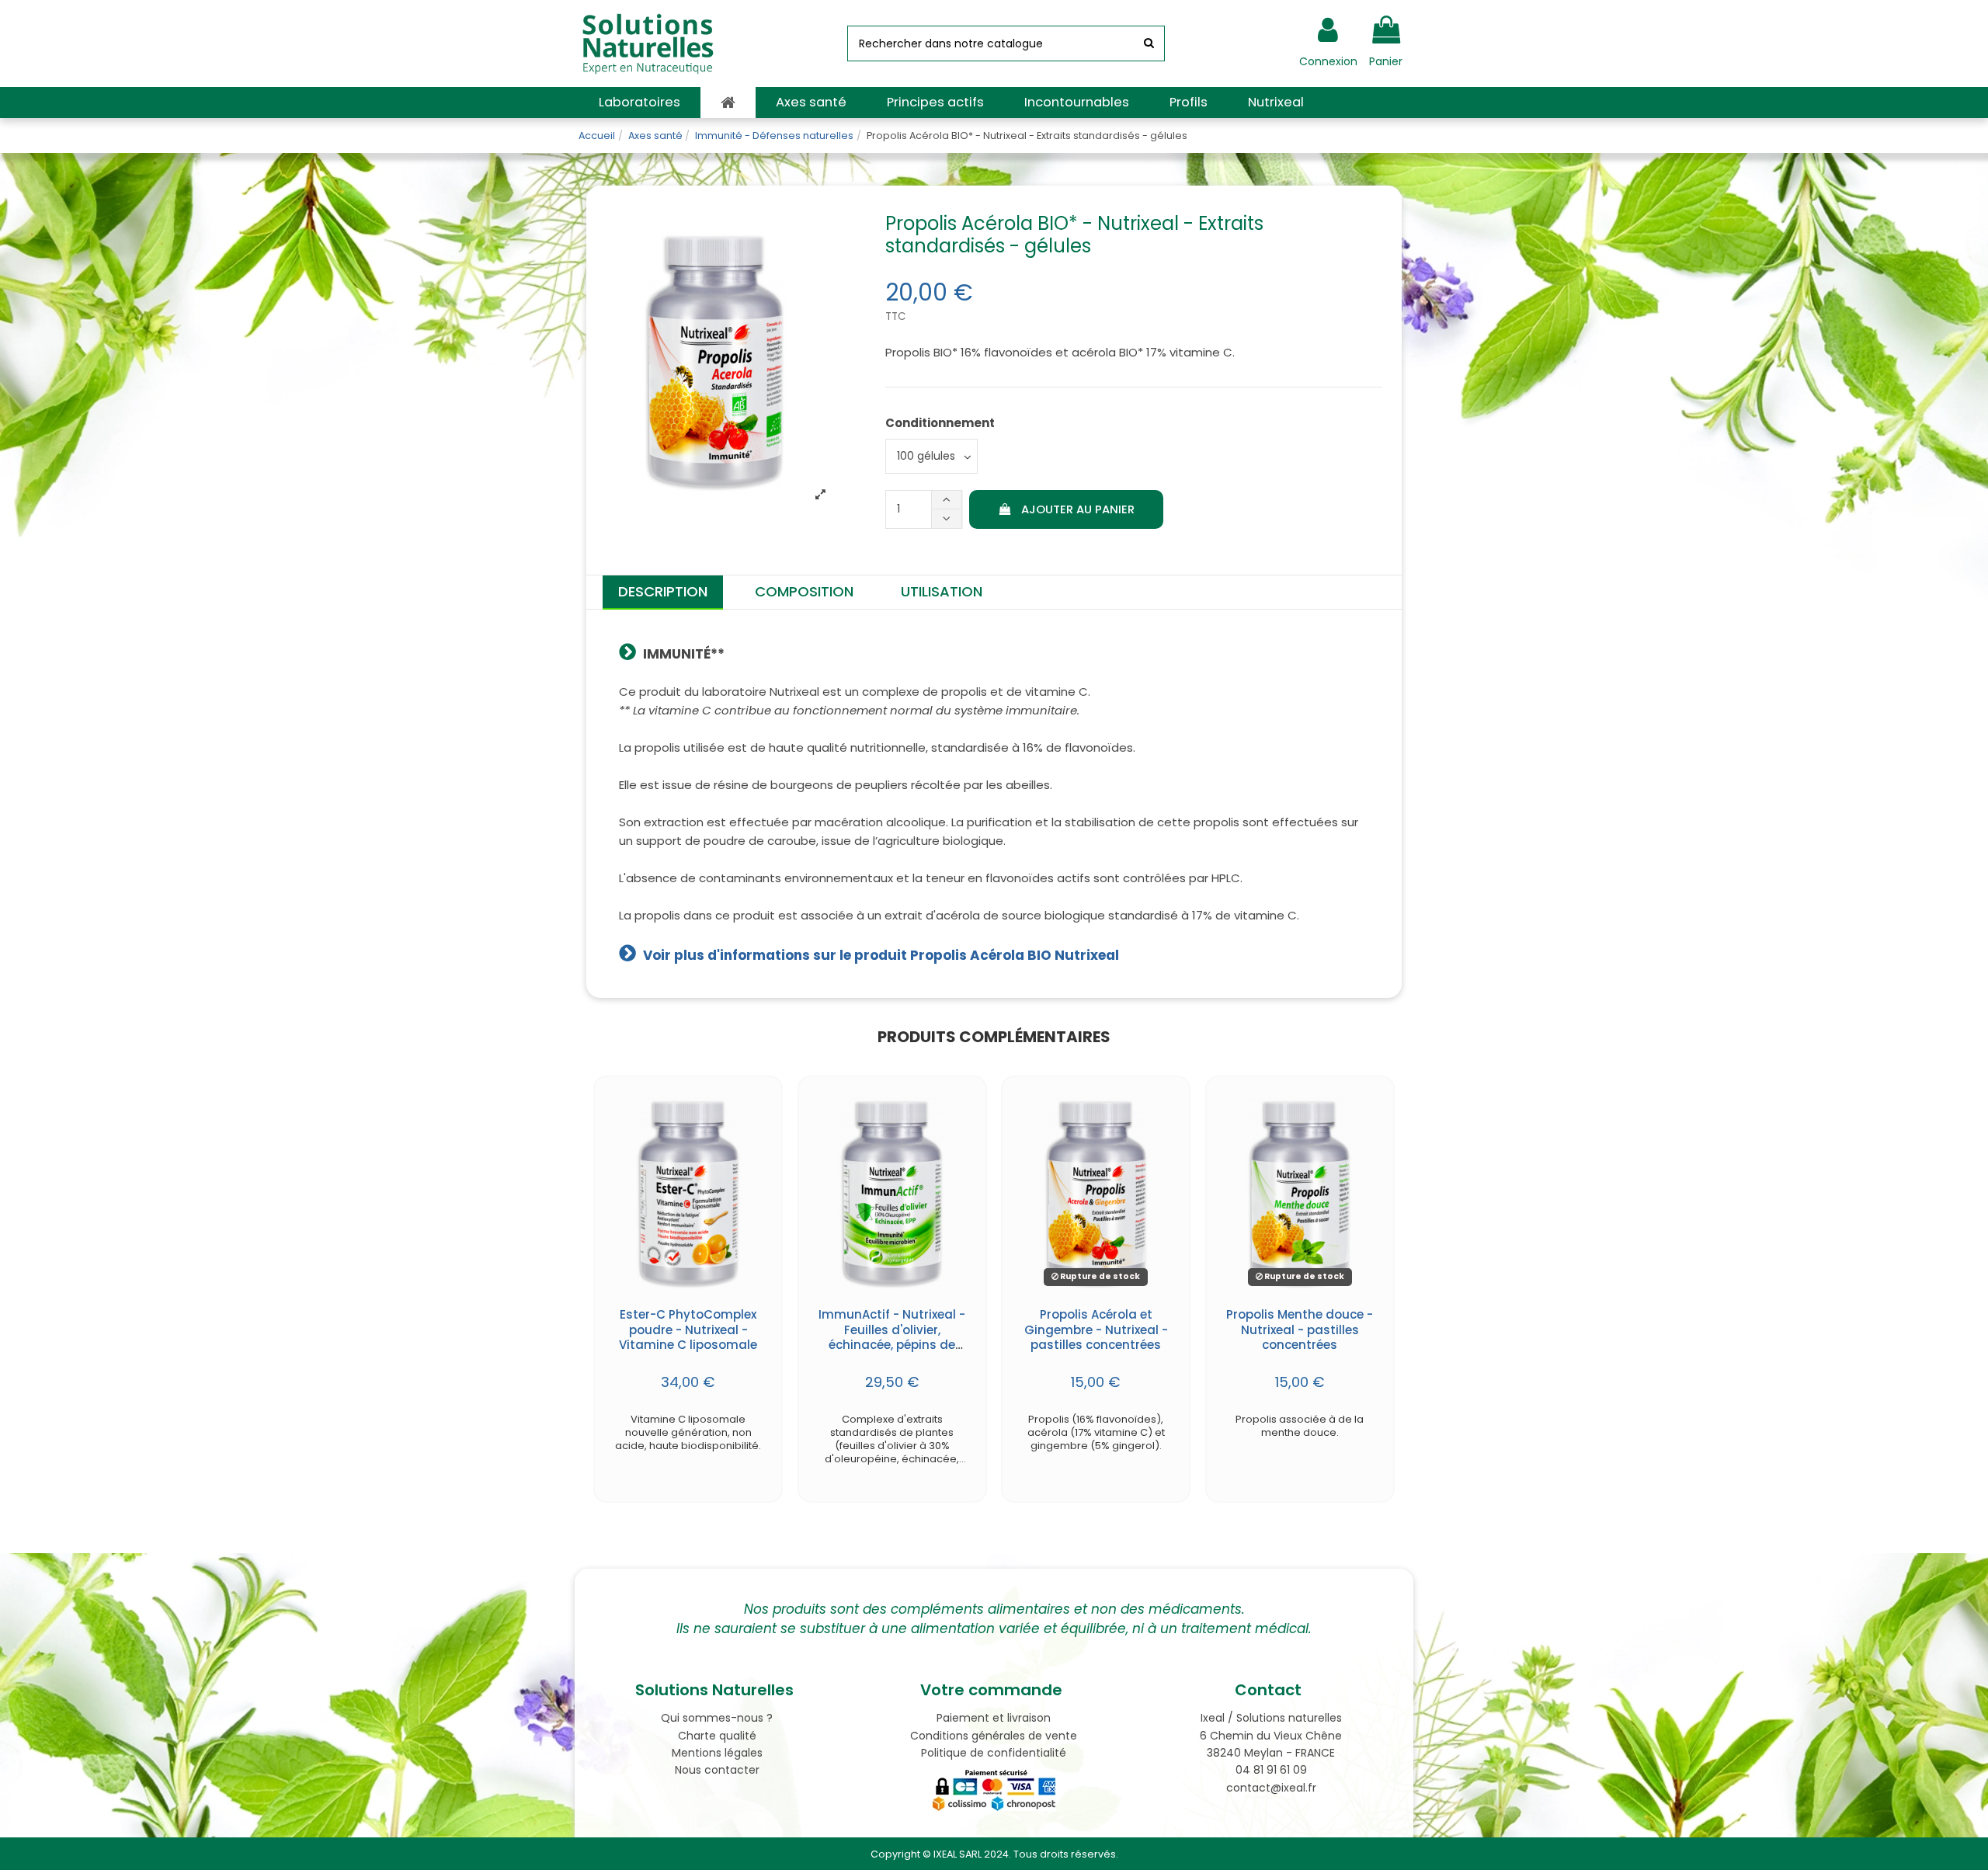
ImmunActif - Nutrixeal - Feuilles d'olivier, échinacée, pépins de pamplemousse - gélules (892, 1345)
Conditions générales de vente (994, 1736)
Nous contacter (717, 1770)
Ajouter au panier (1078, 509)
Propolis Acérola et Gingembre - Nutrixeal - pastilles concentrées (1096, 1330)
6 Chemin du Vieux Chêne (1271, 1736)
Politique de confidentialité (994, 1753)
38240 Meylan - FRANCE (1271, 1753)
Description (663, 591)
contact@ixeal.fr (1271, 1788)
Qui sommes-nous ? (717, 1718)
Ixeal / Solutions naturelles (1271, 1718)
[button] (639, 103)
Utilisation (942, 591)
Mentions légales (717, 1753)
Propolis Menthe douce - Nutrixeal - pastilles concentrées (1300, 1330)
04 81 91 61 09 (1271, 1770)
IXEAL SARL (958, 1854)
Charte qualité (717, 1736)
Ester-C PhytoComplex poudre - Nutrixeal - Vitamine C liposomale (688, 1330)
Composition (804, 591)
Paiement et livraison (994, 1718)
